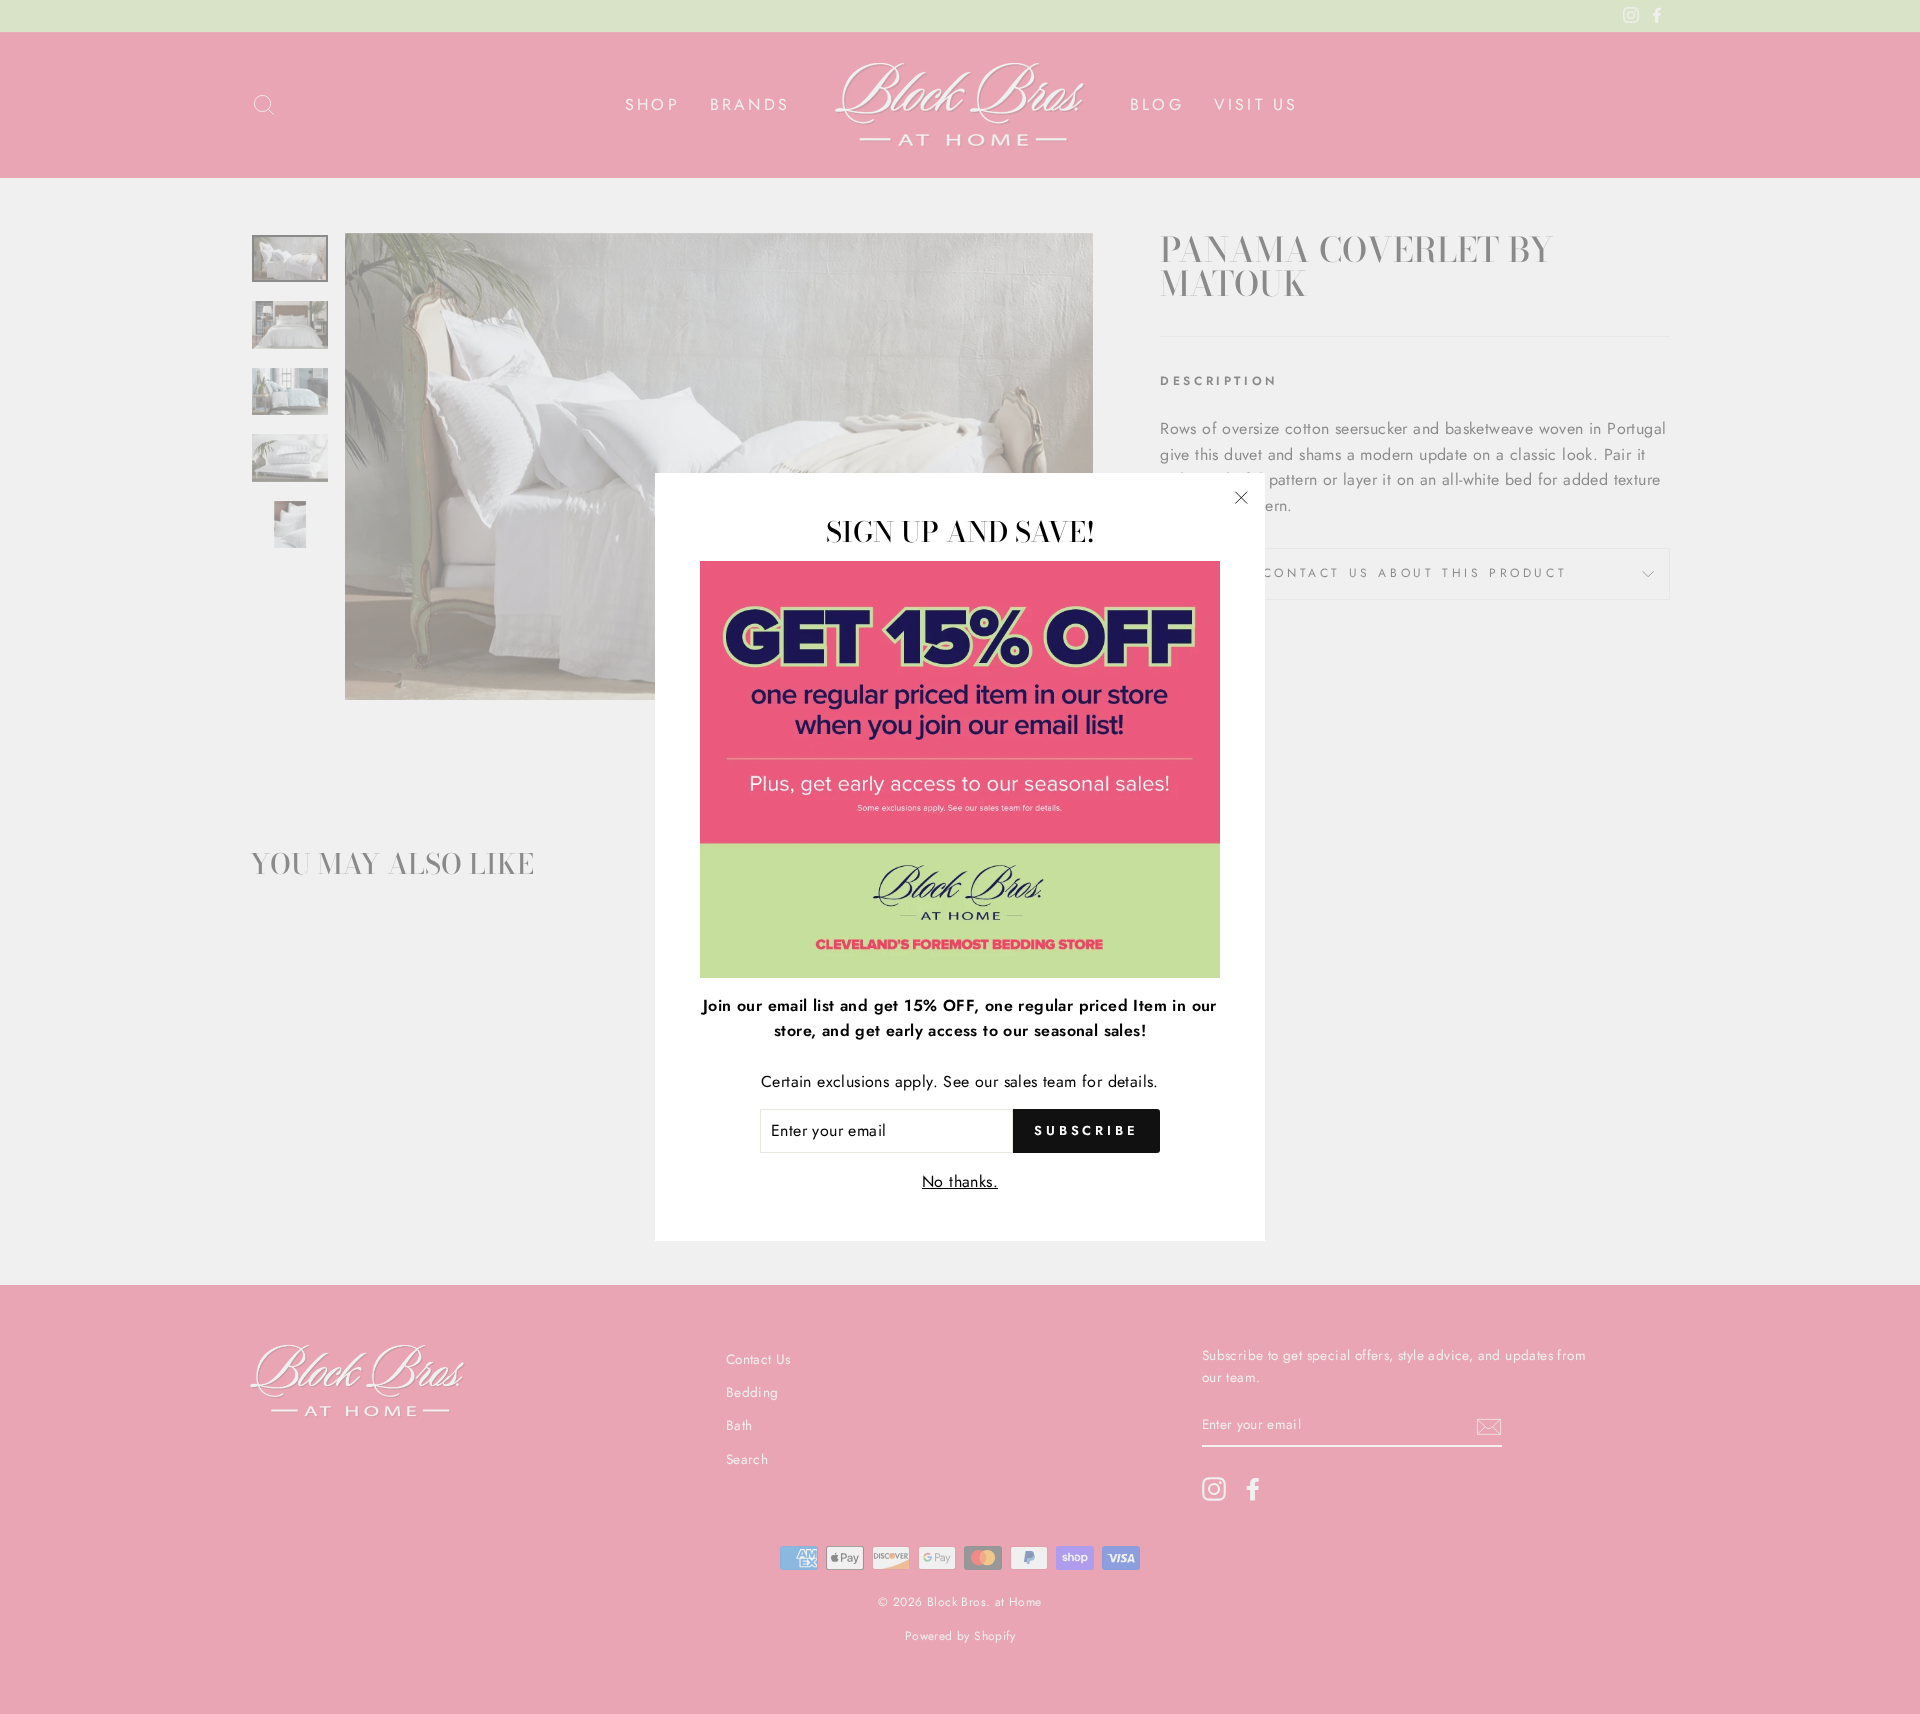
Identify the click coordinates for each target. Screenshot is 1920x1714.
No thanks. (960, 1181)
